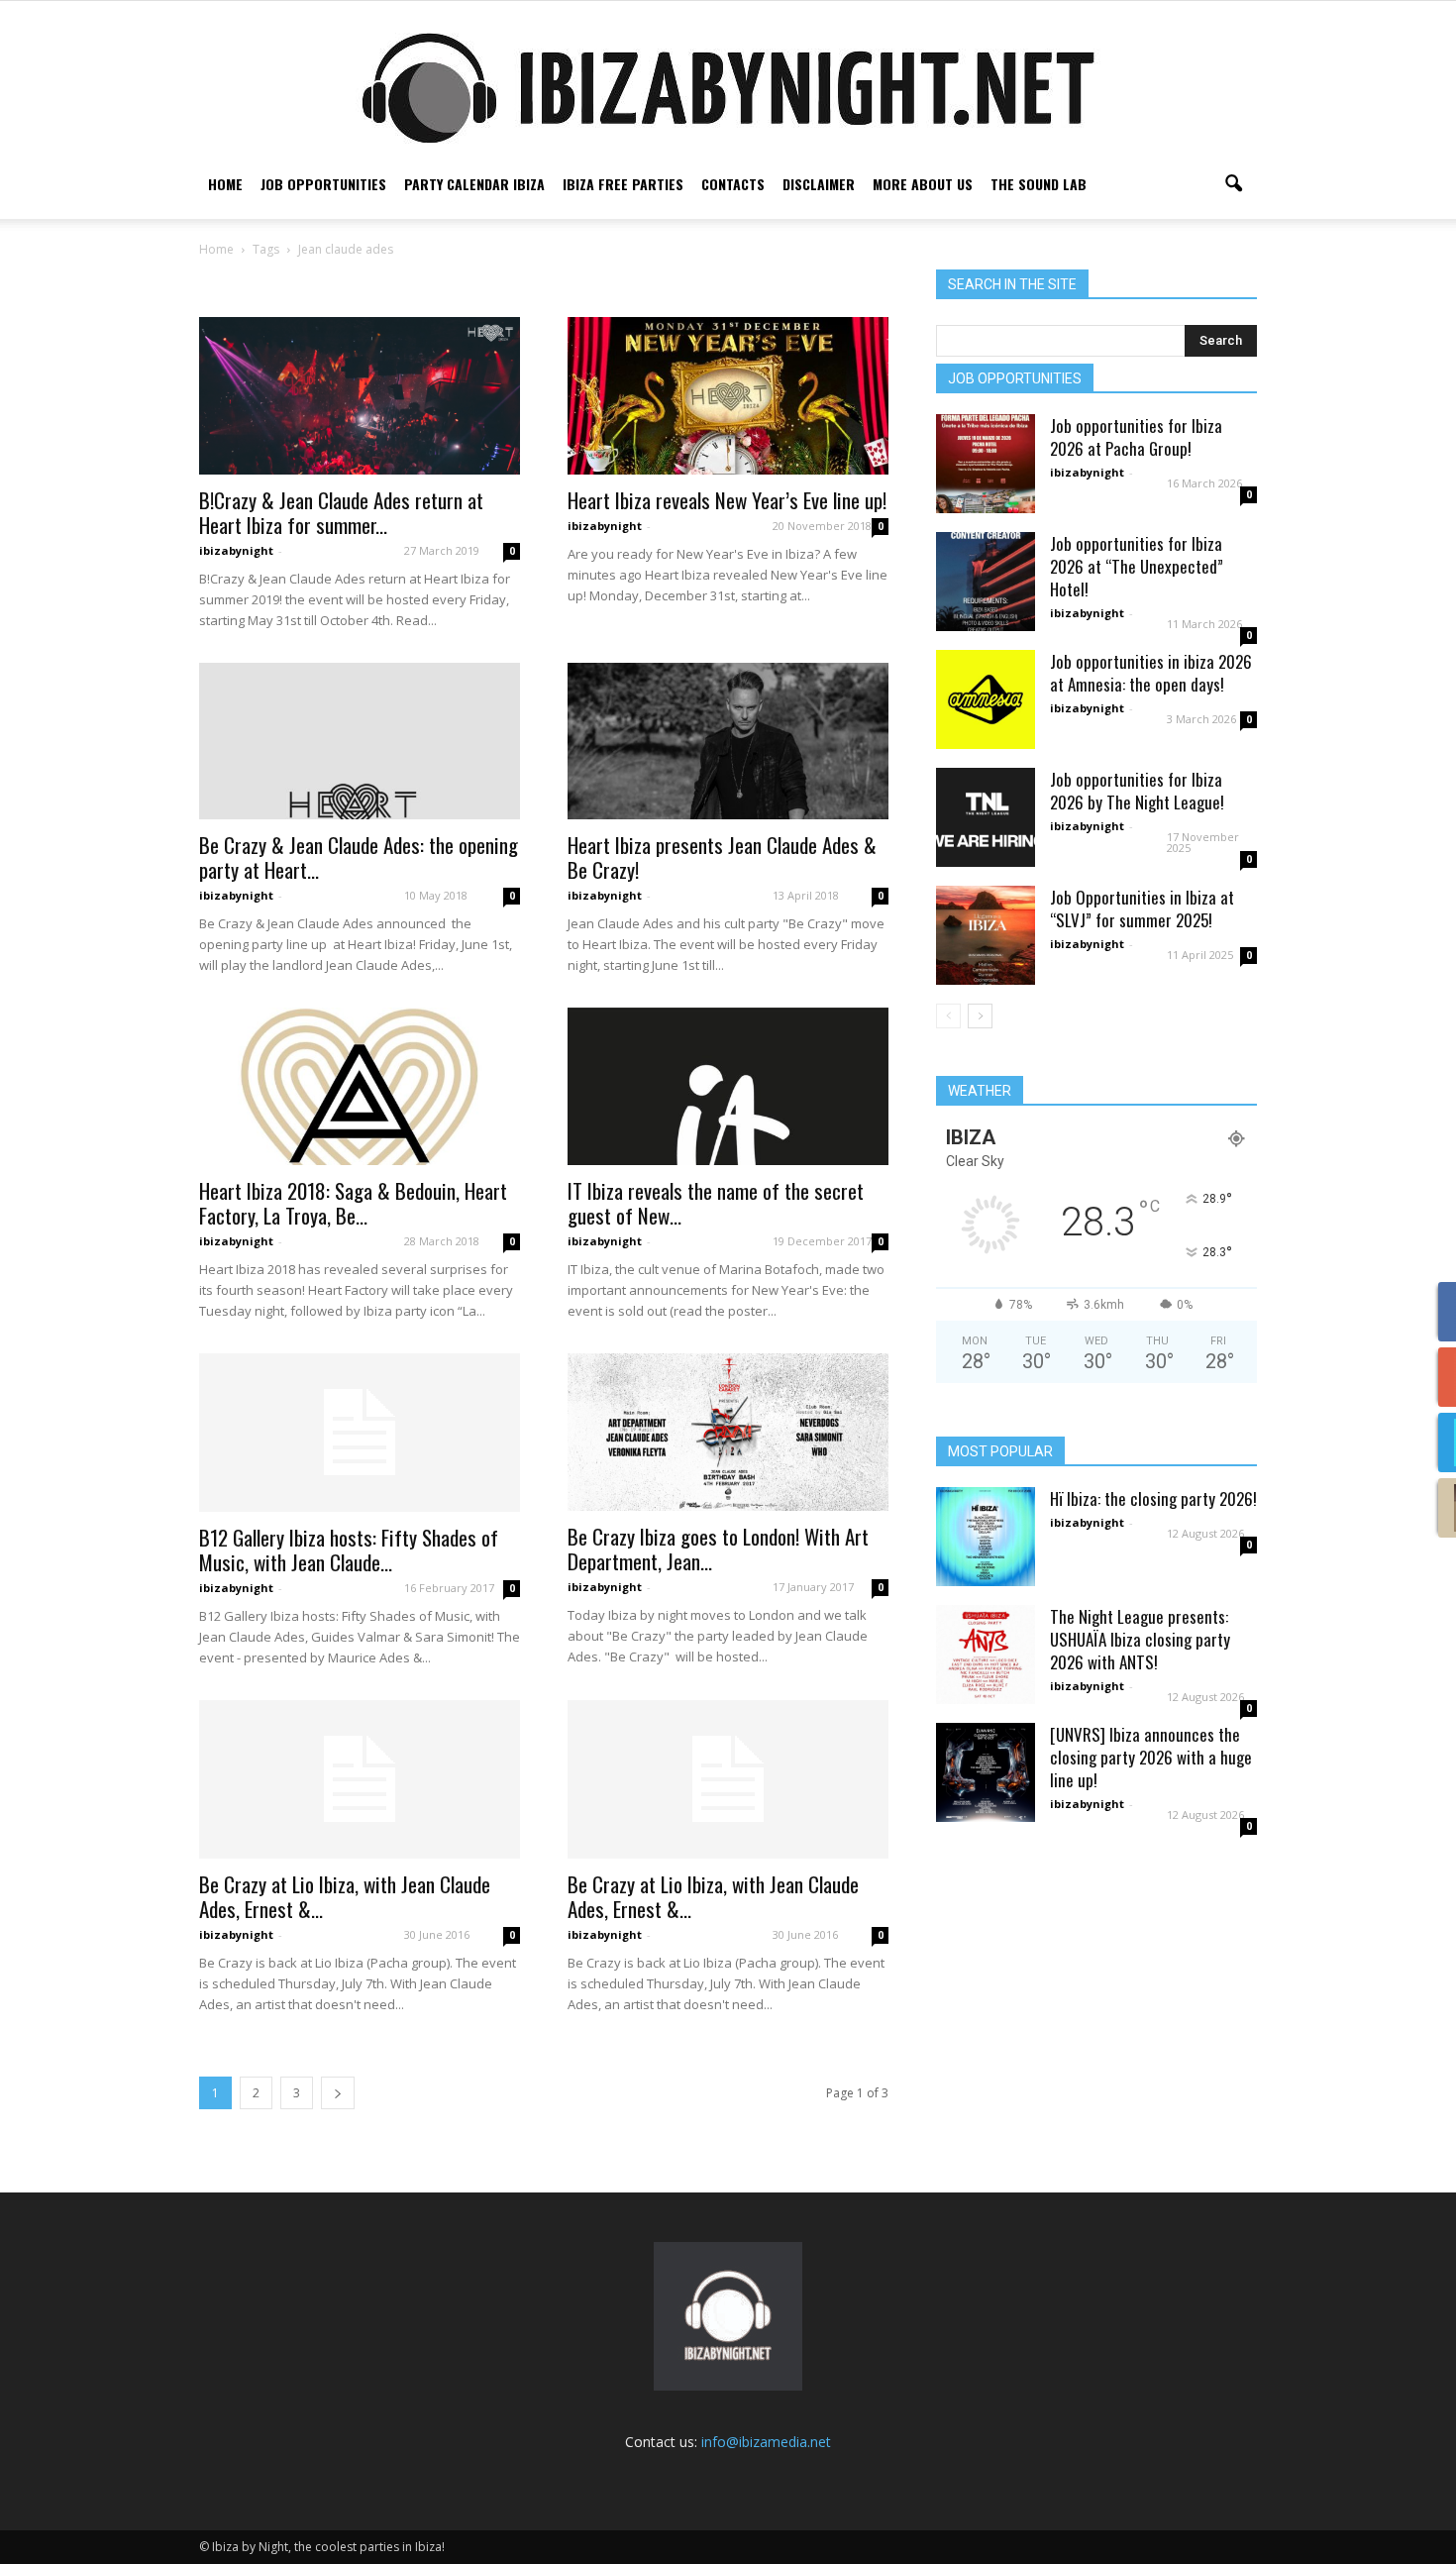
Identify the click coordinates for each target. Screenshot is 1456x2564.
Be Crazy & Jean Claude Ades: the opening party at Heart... (359, 857)
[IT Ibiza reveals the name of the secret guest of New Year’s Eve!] (728, 1086)
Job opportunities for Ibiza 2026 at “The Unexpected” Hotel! (1137, 566)
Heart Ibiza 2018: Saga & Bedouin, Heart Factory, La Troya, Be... (353, 1203)
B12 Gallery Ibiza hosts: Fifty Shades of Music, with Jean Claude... (349, 1549)
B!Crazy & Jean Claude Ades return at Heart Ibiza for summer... (341, 512)
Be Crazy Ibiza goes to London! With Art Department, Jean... (718, 1549)
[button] (1233, 184)
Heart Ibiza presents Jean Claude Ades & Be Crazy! (722, 857)
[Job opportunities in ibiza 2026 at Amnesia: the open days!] (986, 699)
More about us (923, 184)
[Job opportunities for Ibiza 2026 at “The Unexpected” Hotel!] (986, 582)
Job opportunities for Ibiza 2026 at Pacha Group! (1136, 437)
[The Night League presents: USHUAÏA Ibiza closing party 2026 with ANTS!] (986, 1655)
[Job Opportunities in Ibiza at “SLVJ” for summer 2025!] (986, 935)
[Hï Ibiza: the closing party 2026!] (986, 1537)
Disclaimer (819, 184)
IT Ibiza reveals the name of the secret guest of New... (716, 1203)
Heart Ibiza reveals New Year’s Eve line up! (727, 500)
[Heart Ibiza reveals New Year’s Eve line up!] (728, 396)
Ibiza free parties (623, 184)
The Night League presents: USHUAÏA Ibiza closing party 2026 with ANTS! (1140, 1639)
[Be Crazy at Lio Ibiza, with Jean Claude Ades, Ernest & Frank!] (360, 1779)
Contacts (733, 184)
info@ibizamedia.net (766, 2442)
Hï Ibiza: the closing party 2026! (1153, 1498)
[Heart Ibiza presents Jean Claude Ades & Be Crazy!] (728, 742)
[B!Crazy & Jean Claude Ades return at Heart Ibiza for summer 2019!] (360, 396)
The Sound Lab (1039, 184)
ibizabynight (236, 550)
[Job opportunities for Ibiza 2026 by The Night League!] (986, 817)
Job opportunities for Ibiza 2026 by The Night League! (1137, 791)
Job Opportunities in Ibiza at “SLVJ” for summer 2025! (1142, 908)
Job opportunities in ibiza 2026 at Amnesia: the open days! (1151, 673)
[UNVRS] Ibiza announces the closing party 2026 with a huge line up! (1151, 1757)
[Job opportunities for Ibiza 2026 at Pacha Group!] (986, 464)
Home (225, 184)
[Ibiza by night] (728, 88)
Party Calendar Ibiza (474, 184)
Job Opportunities (323, 184)
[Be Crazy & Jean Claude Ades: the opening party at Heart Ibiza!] (360, 742)
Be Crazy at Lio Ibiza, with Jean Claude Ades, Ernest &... (345, 1896)
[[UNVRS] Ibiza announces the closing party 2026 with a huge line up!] (986, 1772)
